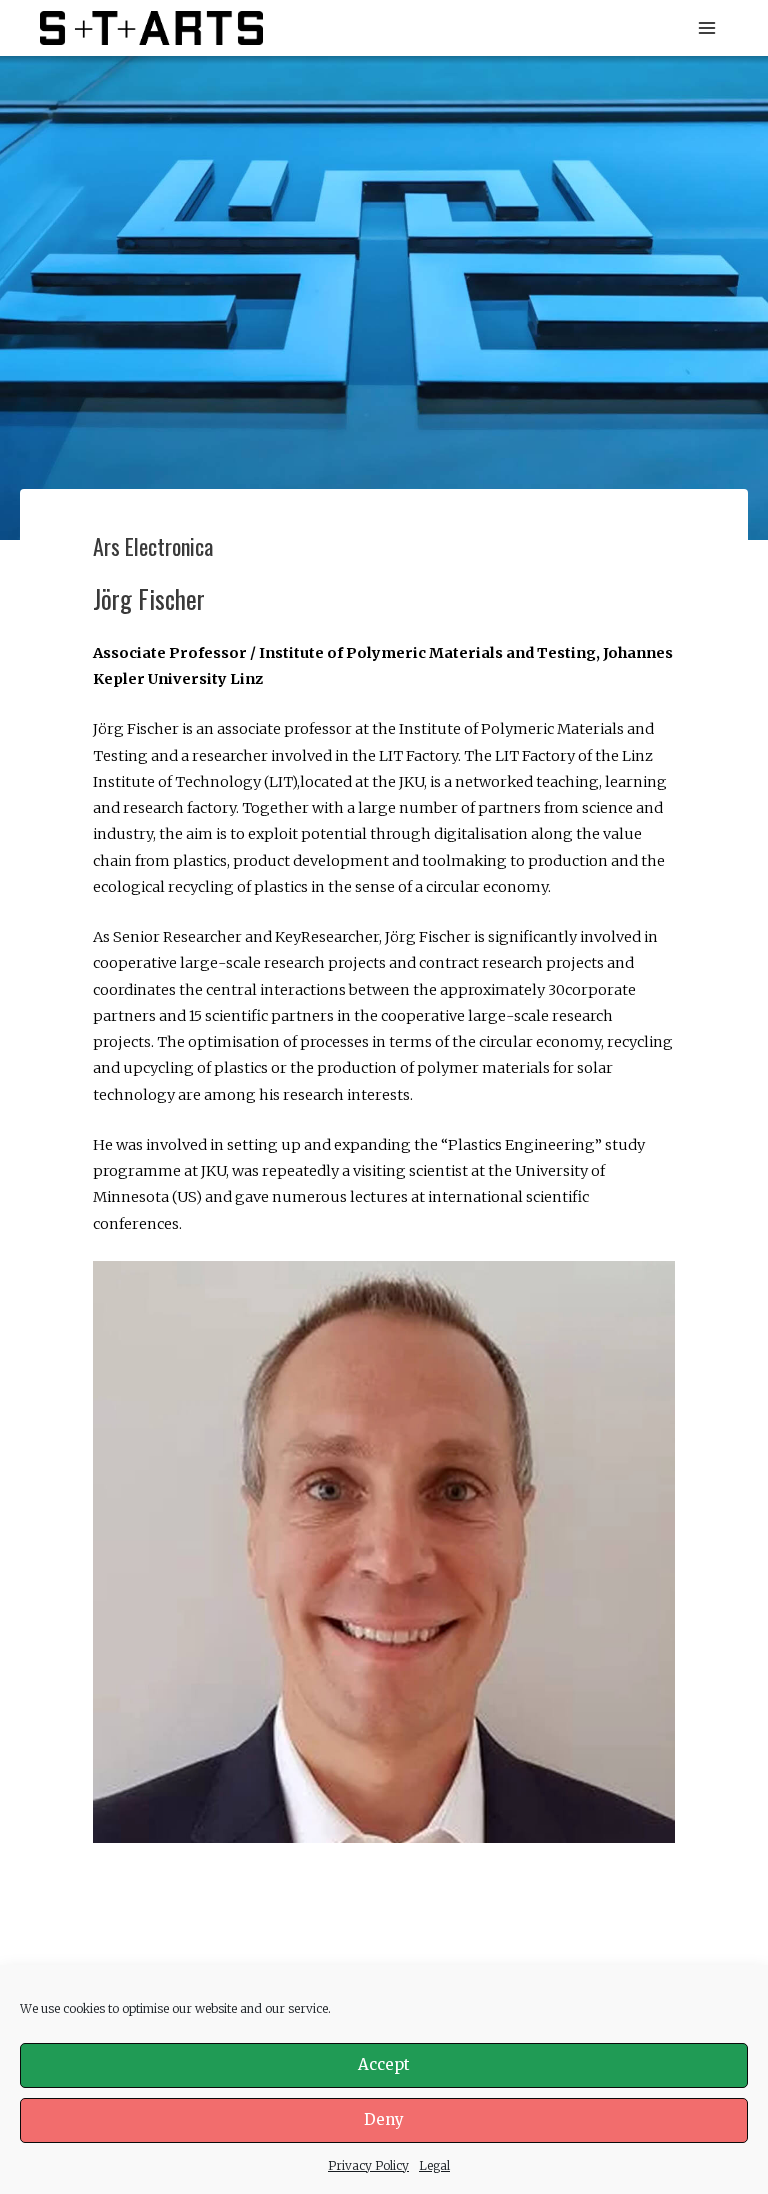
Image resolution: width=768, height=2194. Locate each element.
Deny (384, 2119)
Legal (434, 2165)
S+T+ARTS (337, 27)
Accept (384, 2064)
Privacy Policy (368, 2165)
